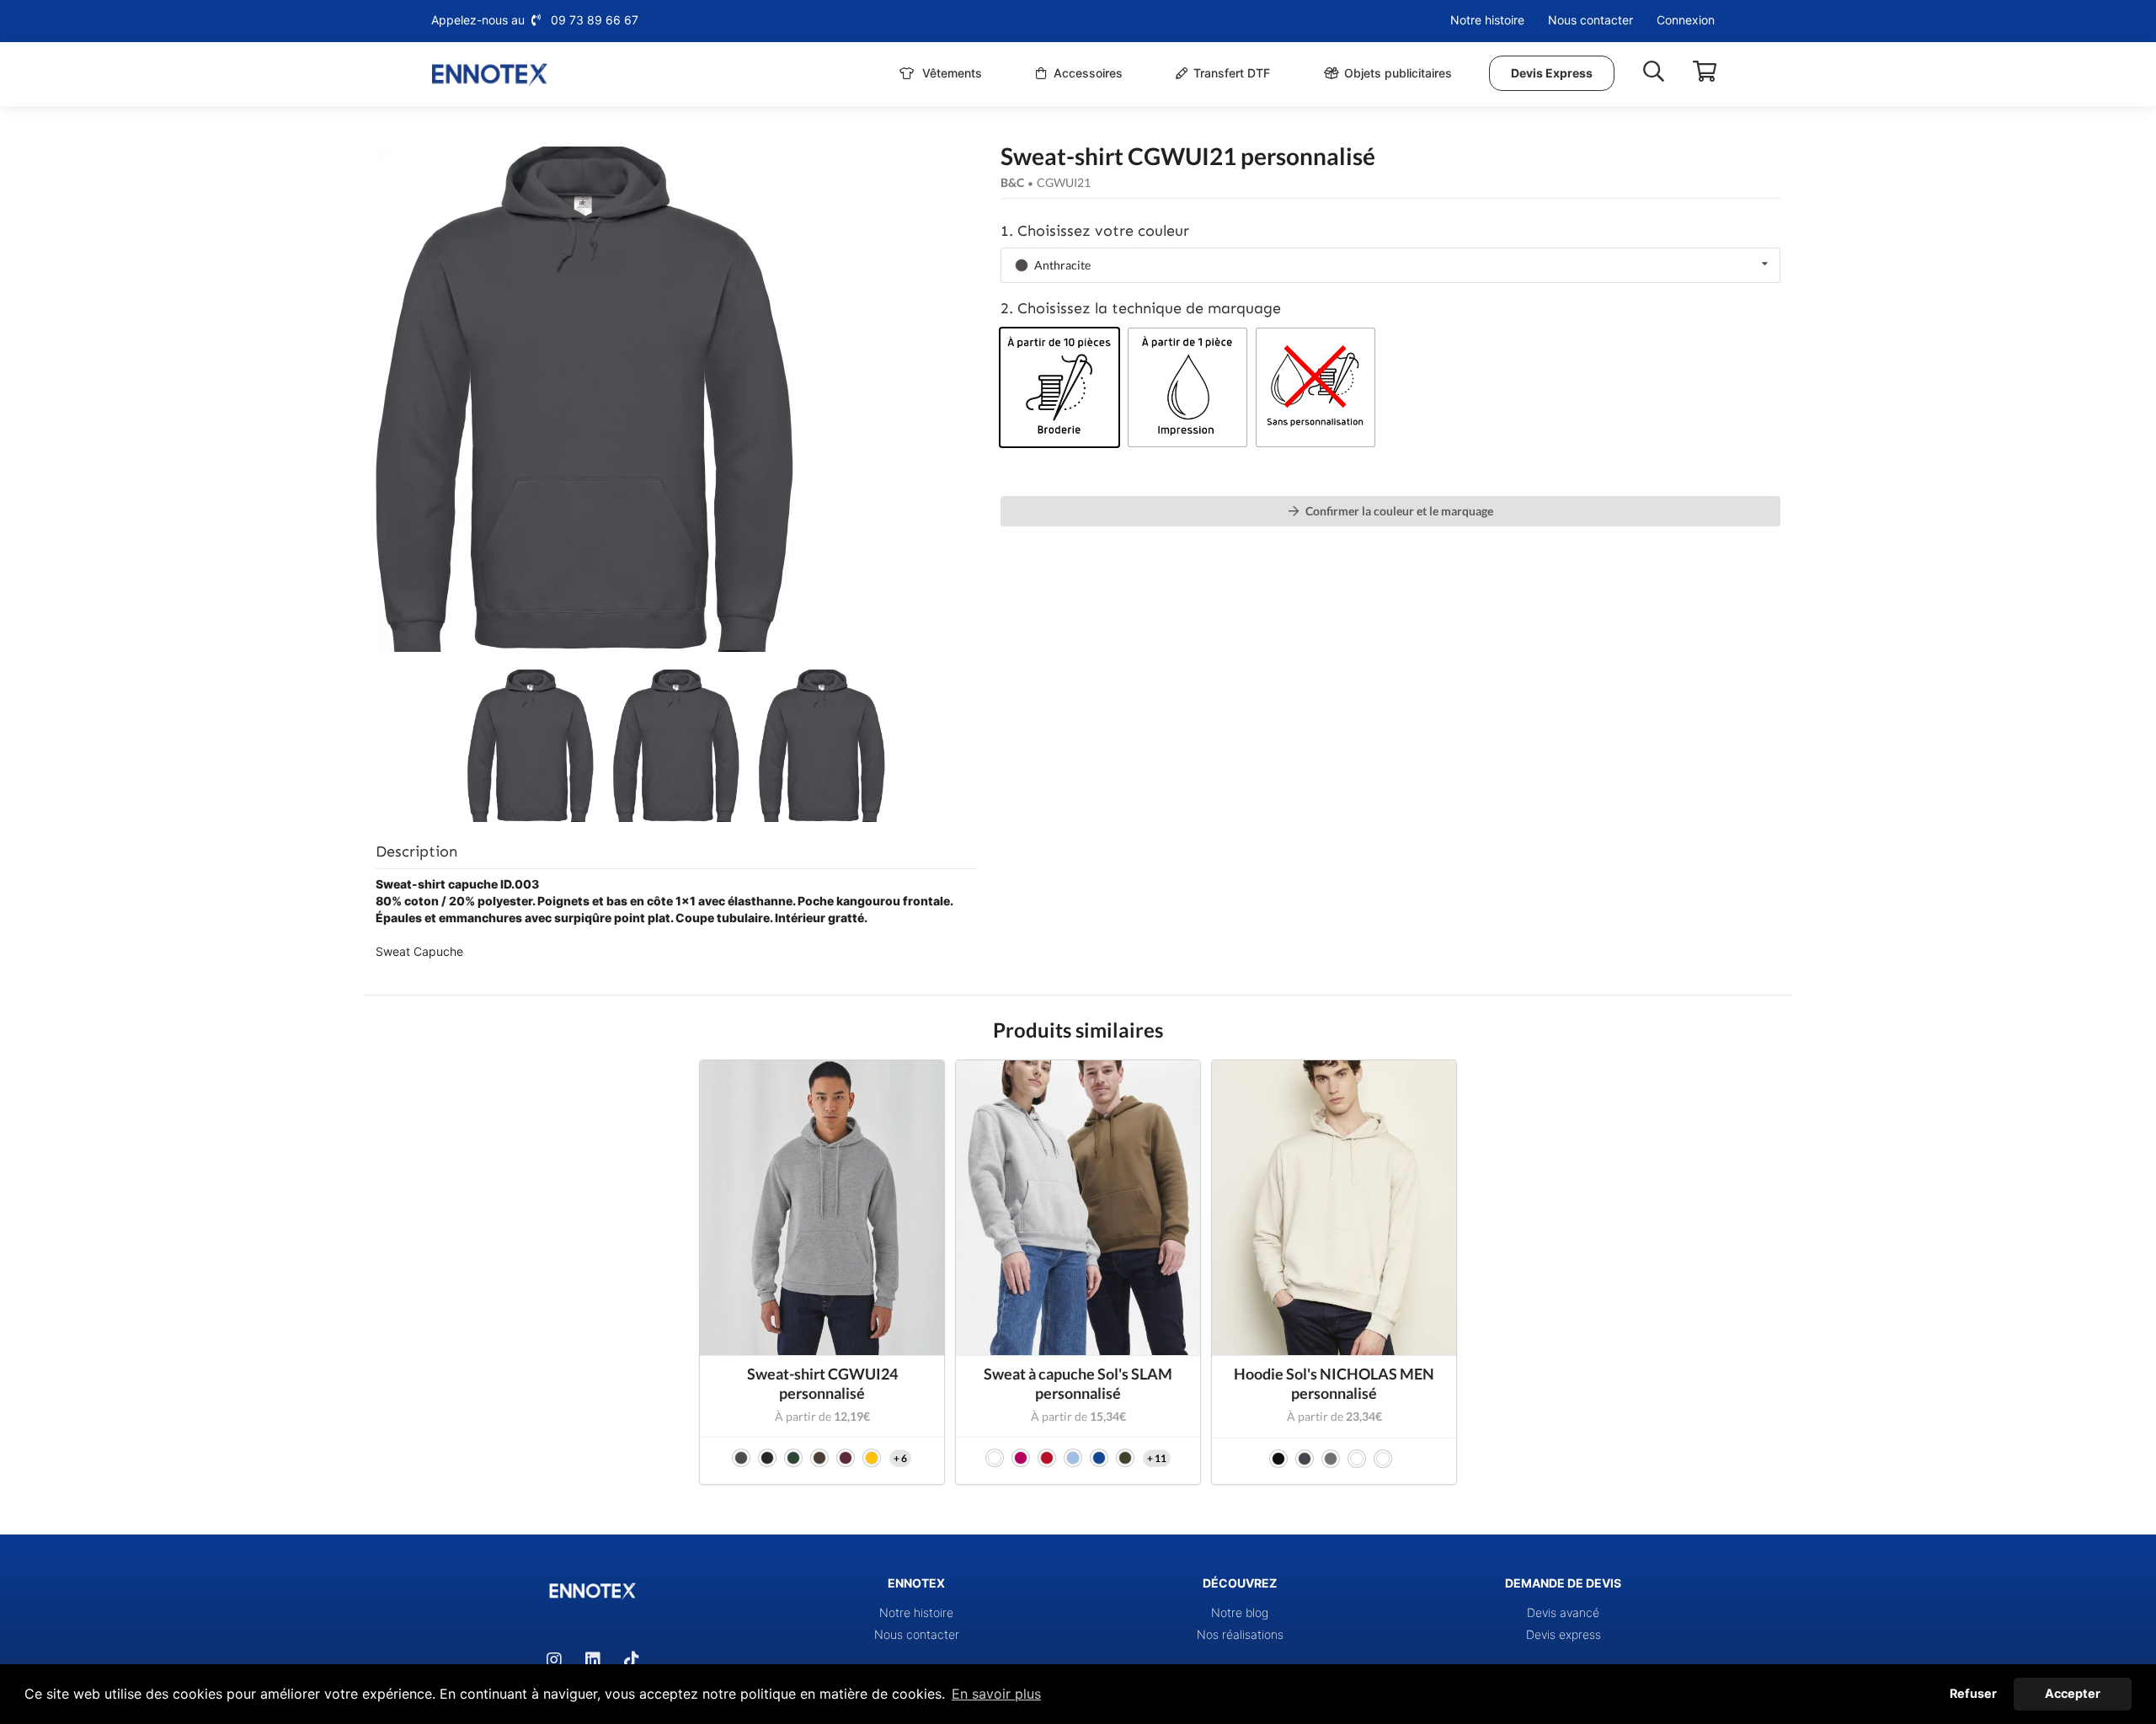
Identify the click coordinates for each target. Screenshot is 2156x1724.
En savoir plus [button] (996, 1694)
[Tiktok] (632, 1660)
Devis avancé (1563, 1612)
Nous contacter (1590, 20)
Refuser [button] (1973, 1693)
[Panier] (1705, 72)
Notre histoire (1487, 20)
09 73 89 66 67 (595, 20)
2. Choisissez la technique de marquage (1141, 308)
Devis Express (1552, 73)
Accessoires (1086, 73)
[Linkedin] (593, 1660)
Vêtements (950, 73)
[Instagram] (554, 1660)
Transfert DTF (1232, 73)
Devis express (1564, 1634)
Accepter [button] (2073, 1693)
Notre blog (1240, 1612)
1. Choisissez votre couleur (1095, 231)
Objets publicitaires (1398, 73)
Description (416, 851)
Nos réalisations (1240, 1634)
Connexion (1686, 20)
